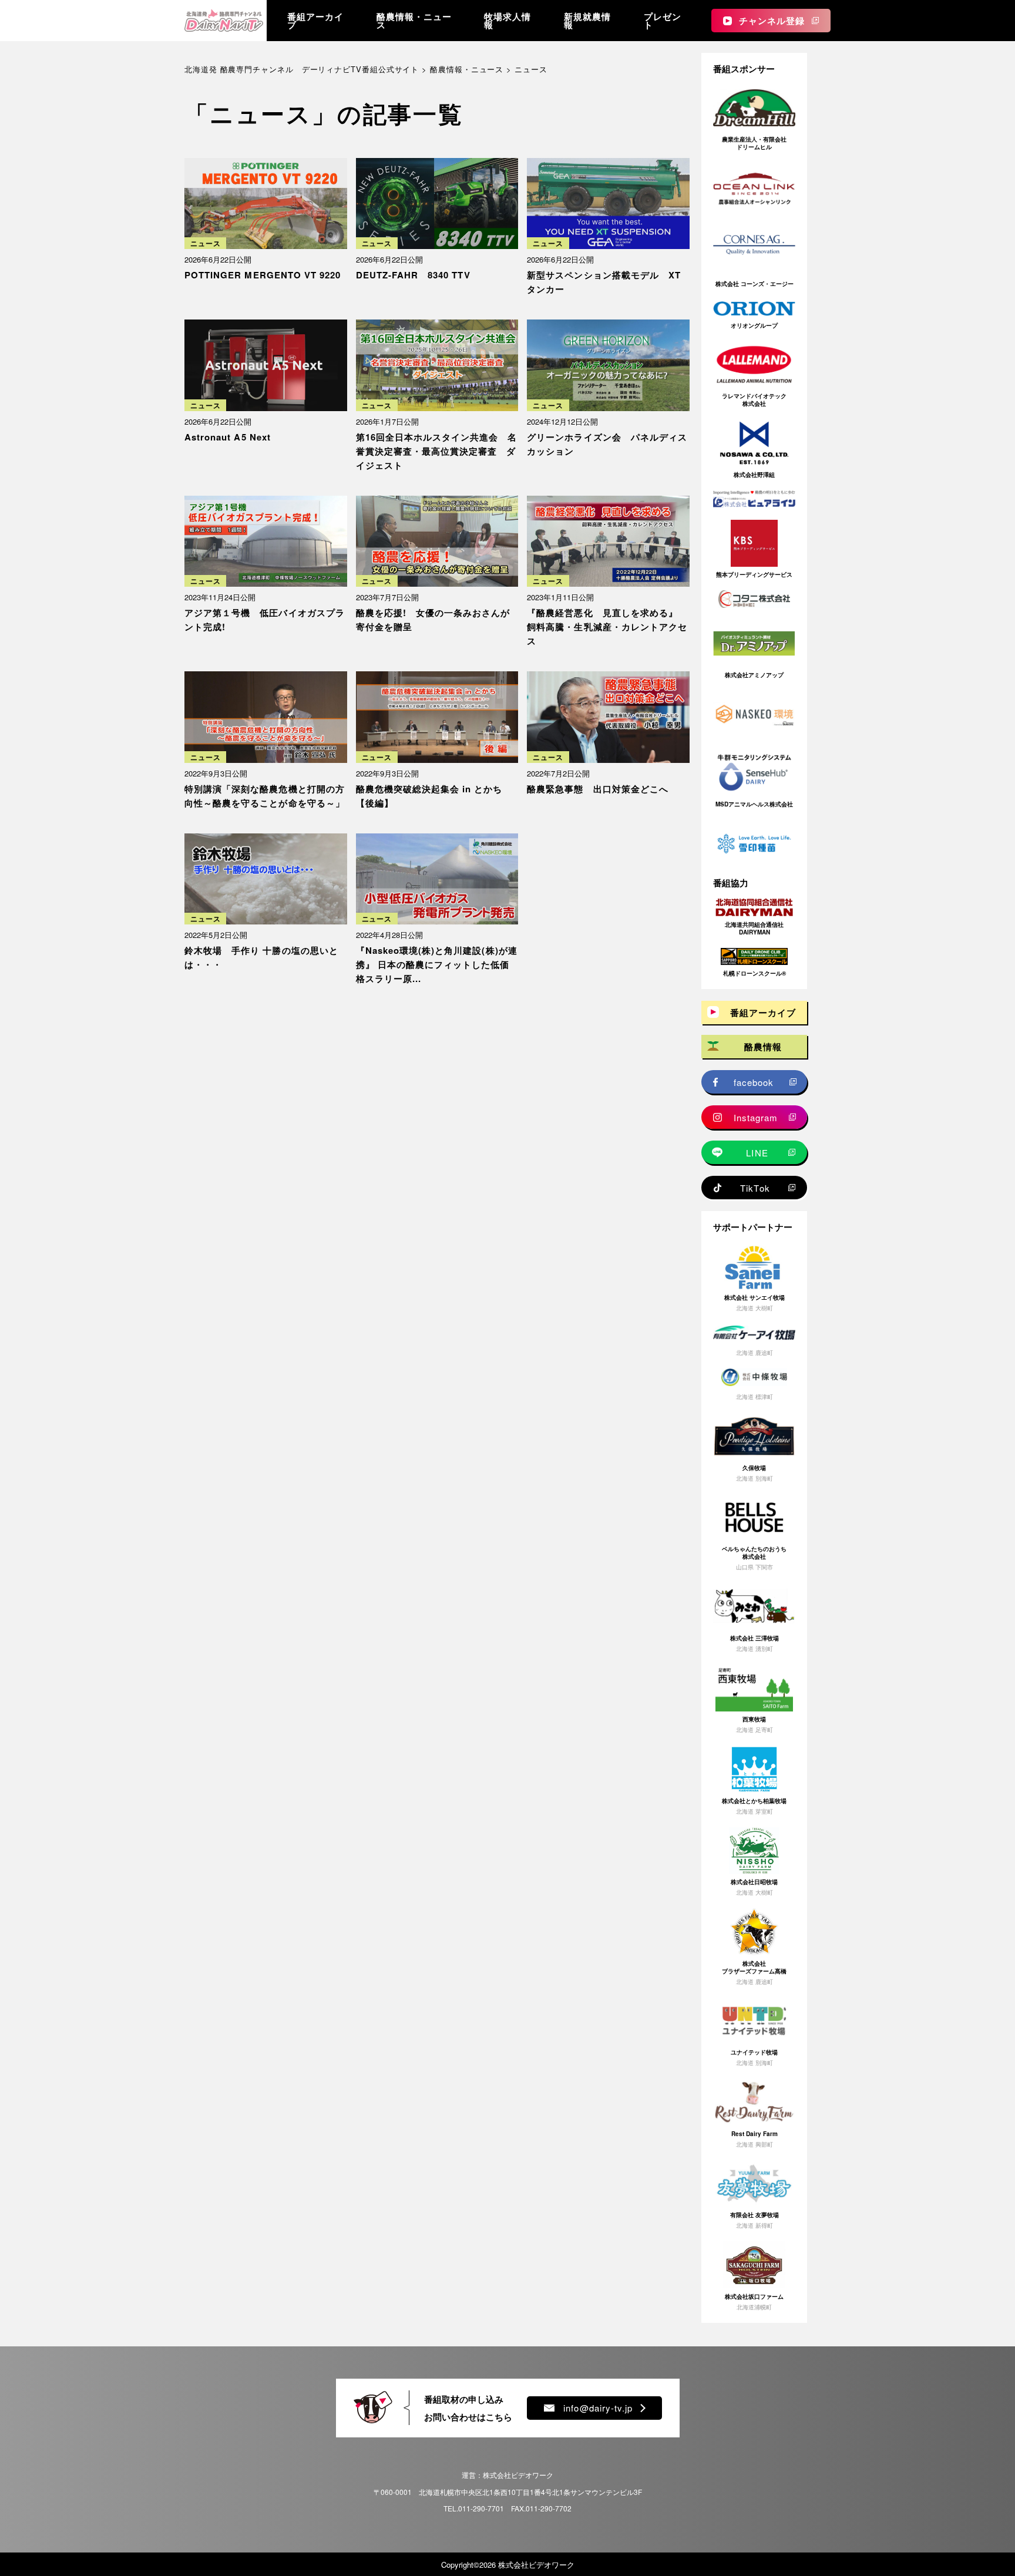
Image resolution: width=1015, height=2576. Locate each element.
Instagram (756, 1117)
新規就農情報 (587, 21)
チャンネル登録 (772, 21)
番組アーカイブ (315, 21)
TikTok (755, 1188)
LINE (757, 1153)
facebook (754, 1082)
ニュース (205, 243)
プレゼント (663, 21)
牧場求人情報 (508, 21)
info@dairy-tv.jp (598, 2408)
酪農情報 (763, 1047)
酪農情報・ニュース (414, 21)
